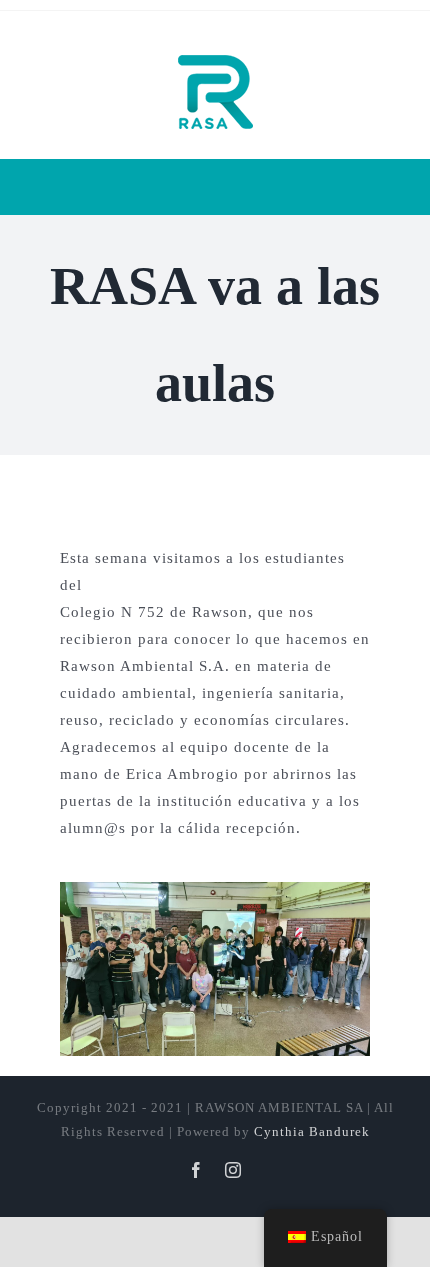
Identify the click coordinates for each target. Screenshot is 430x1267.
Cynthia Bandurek (312, 1131)
